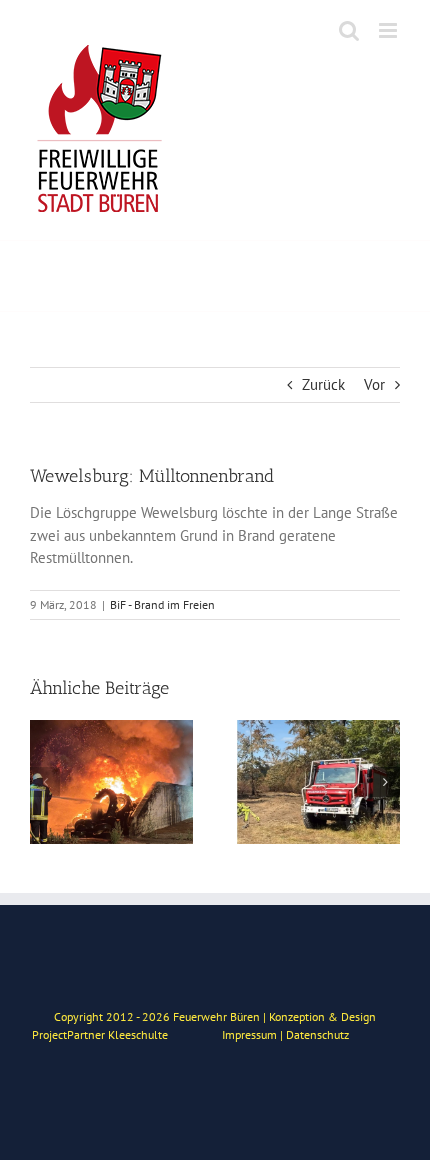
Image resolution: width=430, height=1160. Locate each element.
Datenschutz (317, 1034)
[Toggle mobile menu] (389, 30)
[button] (45, 782)
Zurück (323, 384)
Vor (374, 384)
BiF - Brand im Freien (162, 604)
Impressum (249, 1034)
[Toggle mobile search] (349, 30)
